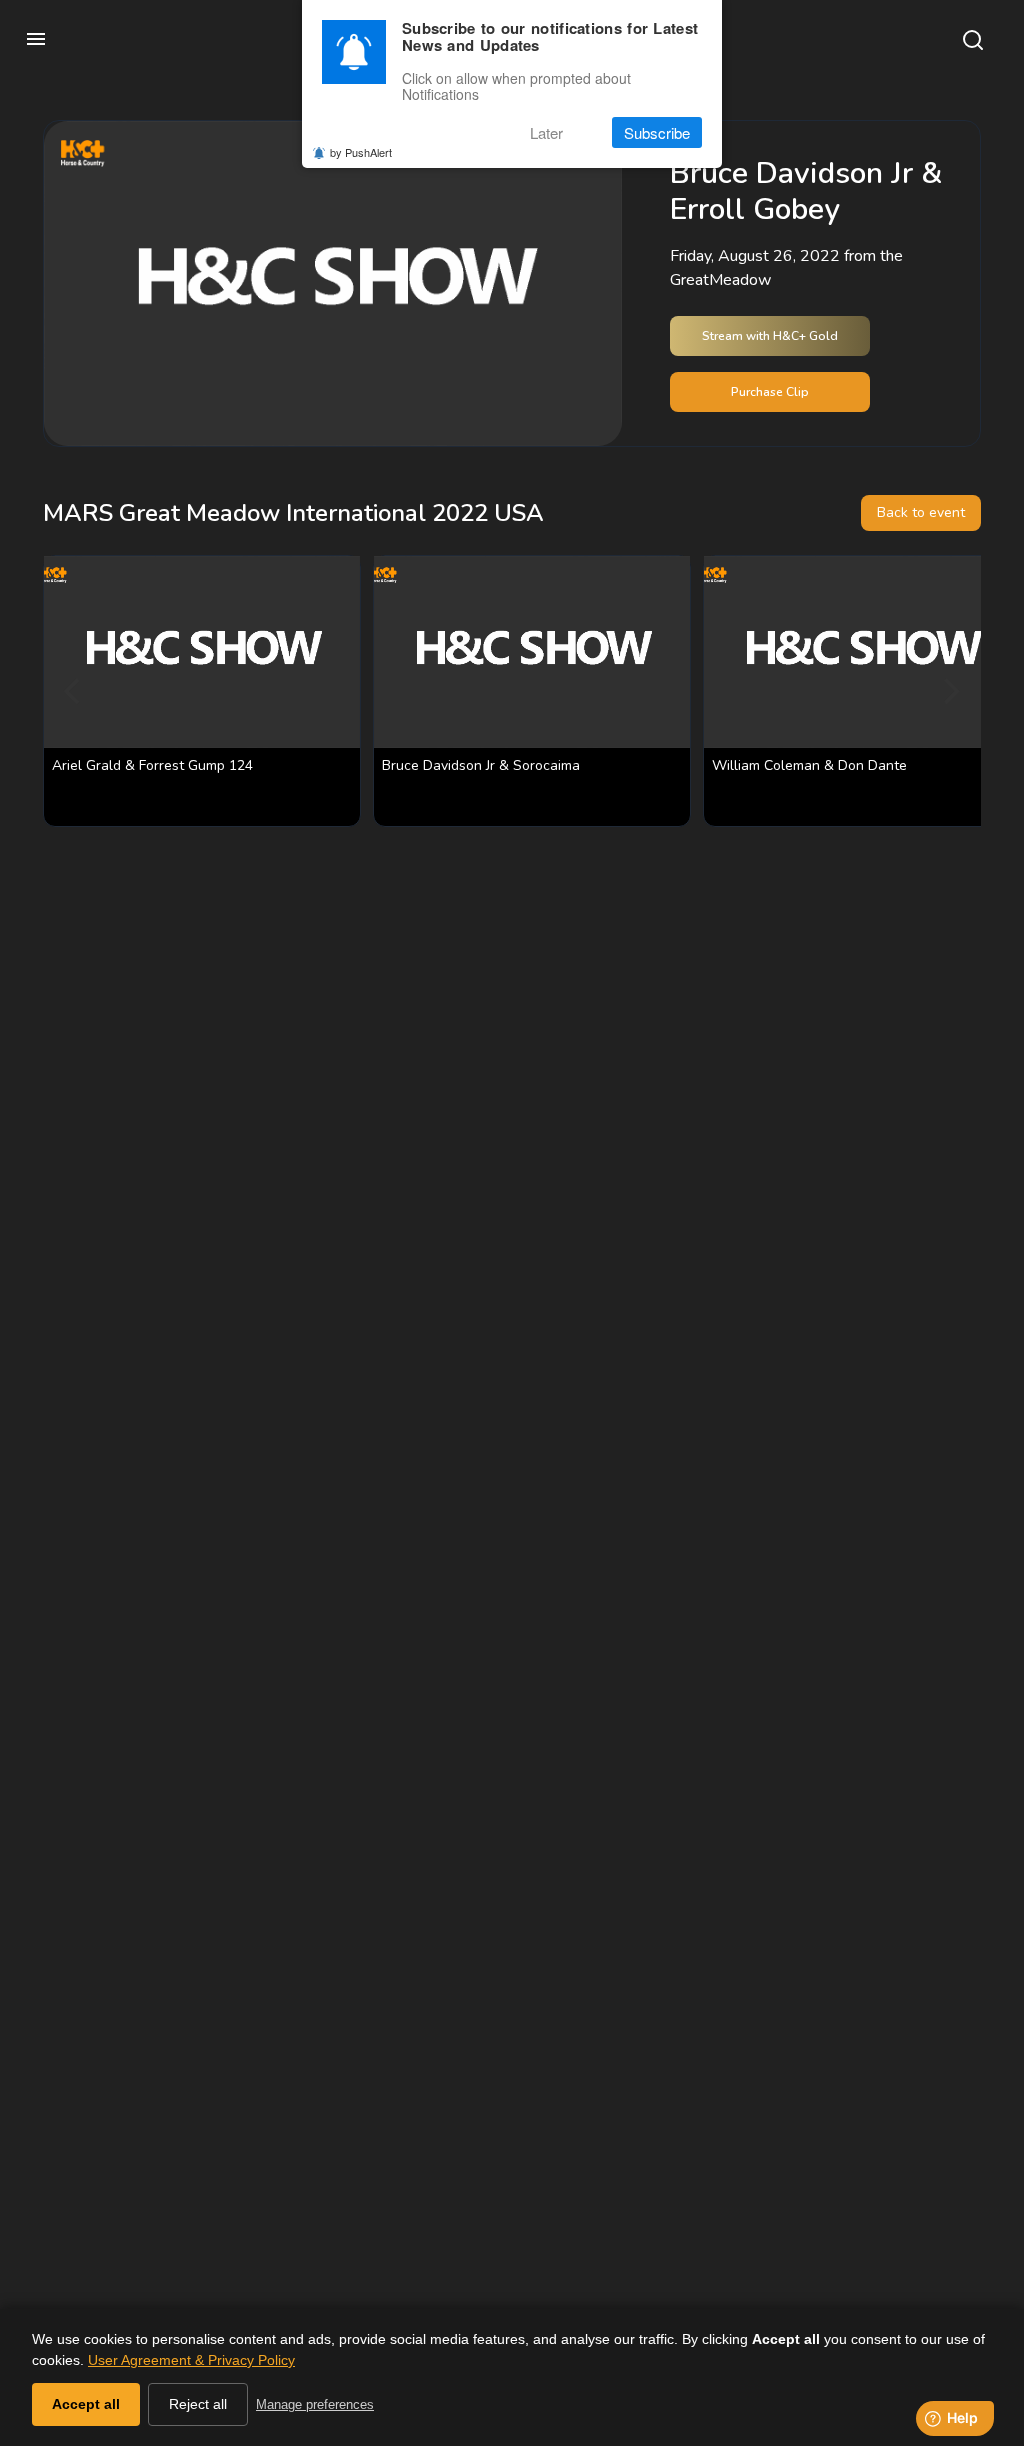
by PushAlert (361, 152)
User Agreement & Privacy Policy (191, 2360)
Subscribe (657, 132)
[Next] (949, 691)
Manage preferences (315, 2404)
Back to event (921, 512)
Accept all (86, 2404)
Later (546, 132)
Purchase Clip (770, 392)
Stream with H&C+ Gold (770, 336)
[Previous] (75, 691)
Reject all (198, 2404)
